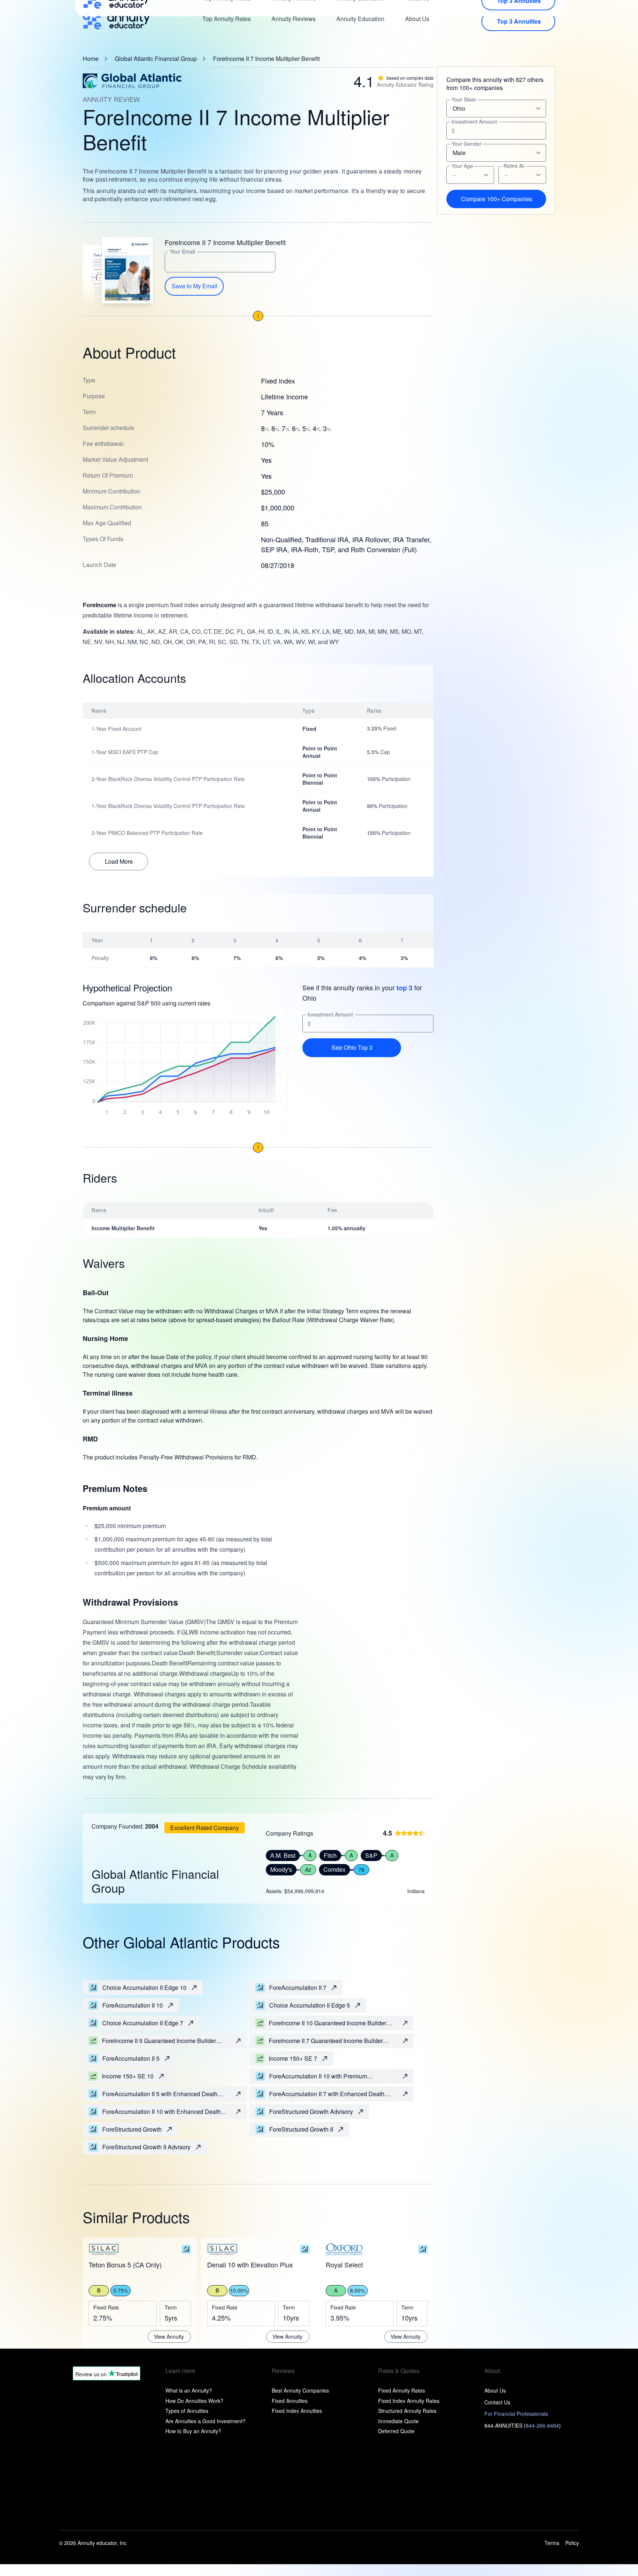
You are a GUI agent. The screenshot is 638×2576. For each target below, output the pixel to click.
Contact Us (497, 2402)
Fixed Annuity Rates (402, 2390)
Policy (572, 2543)
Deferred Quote (396, 2431)
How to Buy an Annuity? (193, 2431)
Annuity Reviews (294, 19)
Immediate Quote (398, 2421)
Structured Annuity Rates (407, 2411)
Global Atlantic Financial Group (156, 59)
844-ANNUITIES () (523, 2425)
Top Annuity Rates (227, 19)
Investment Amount (330, 1014)
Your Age (462, 166)
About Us (417, 19)
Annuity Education (360, 19)
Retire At (514, 166)
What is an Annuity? (189, 2390)
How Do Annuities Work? (194, 2401)
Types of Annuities (187, 2411)
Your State (464, 99)
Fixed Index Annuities (297, 2411)
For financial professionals (516, 2414)
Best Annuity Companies (300, 2390)
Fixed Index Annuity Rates (409, 2401)
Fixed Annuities (290, 2401)
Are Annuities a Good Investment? (205, 2421)
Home (91, 59)
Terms (552, 2543)
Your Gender (467, 144)
